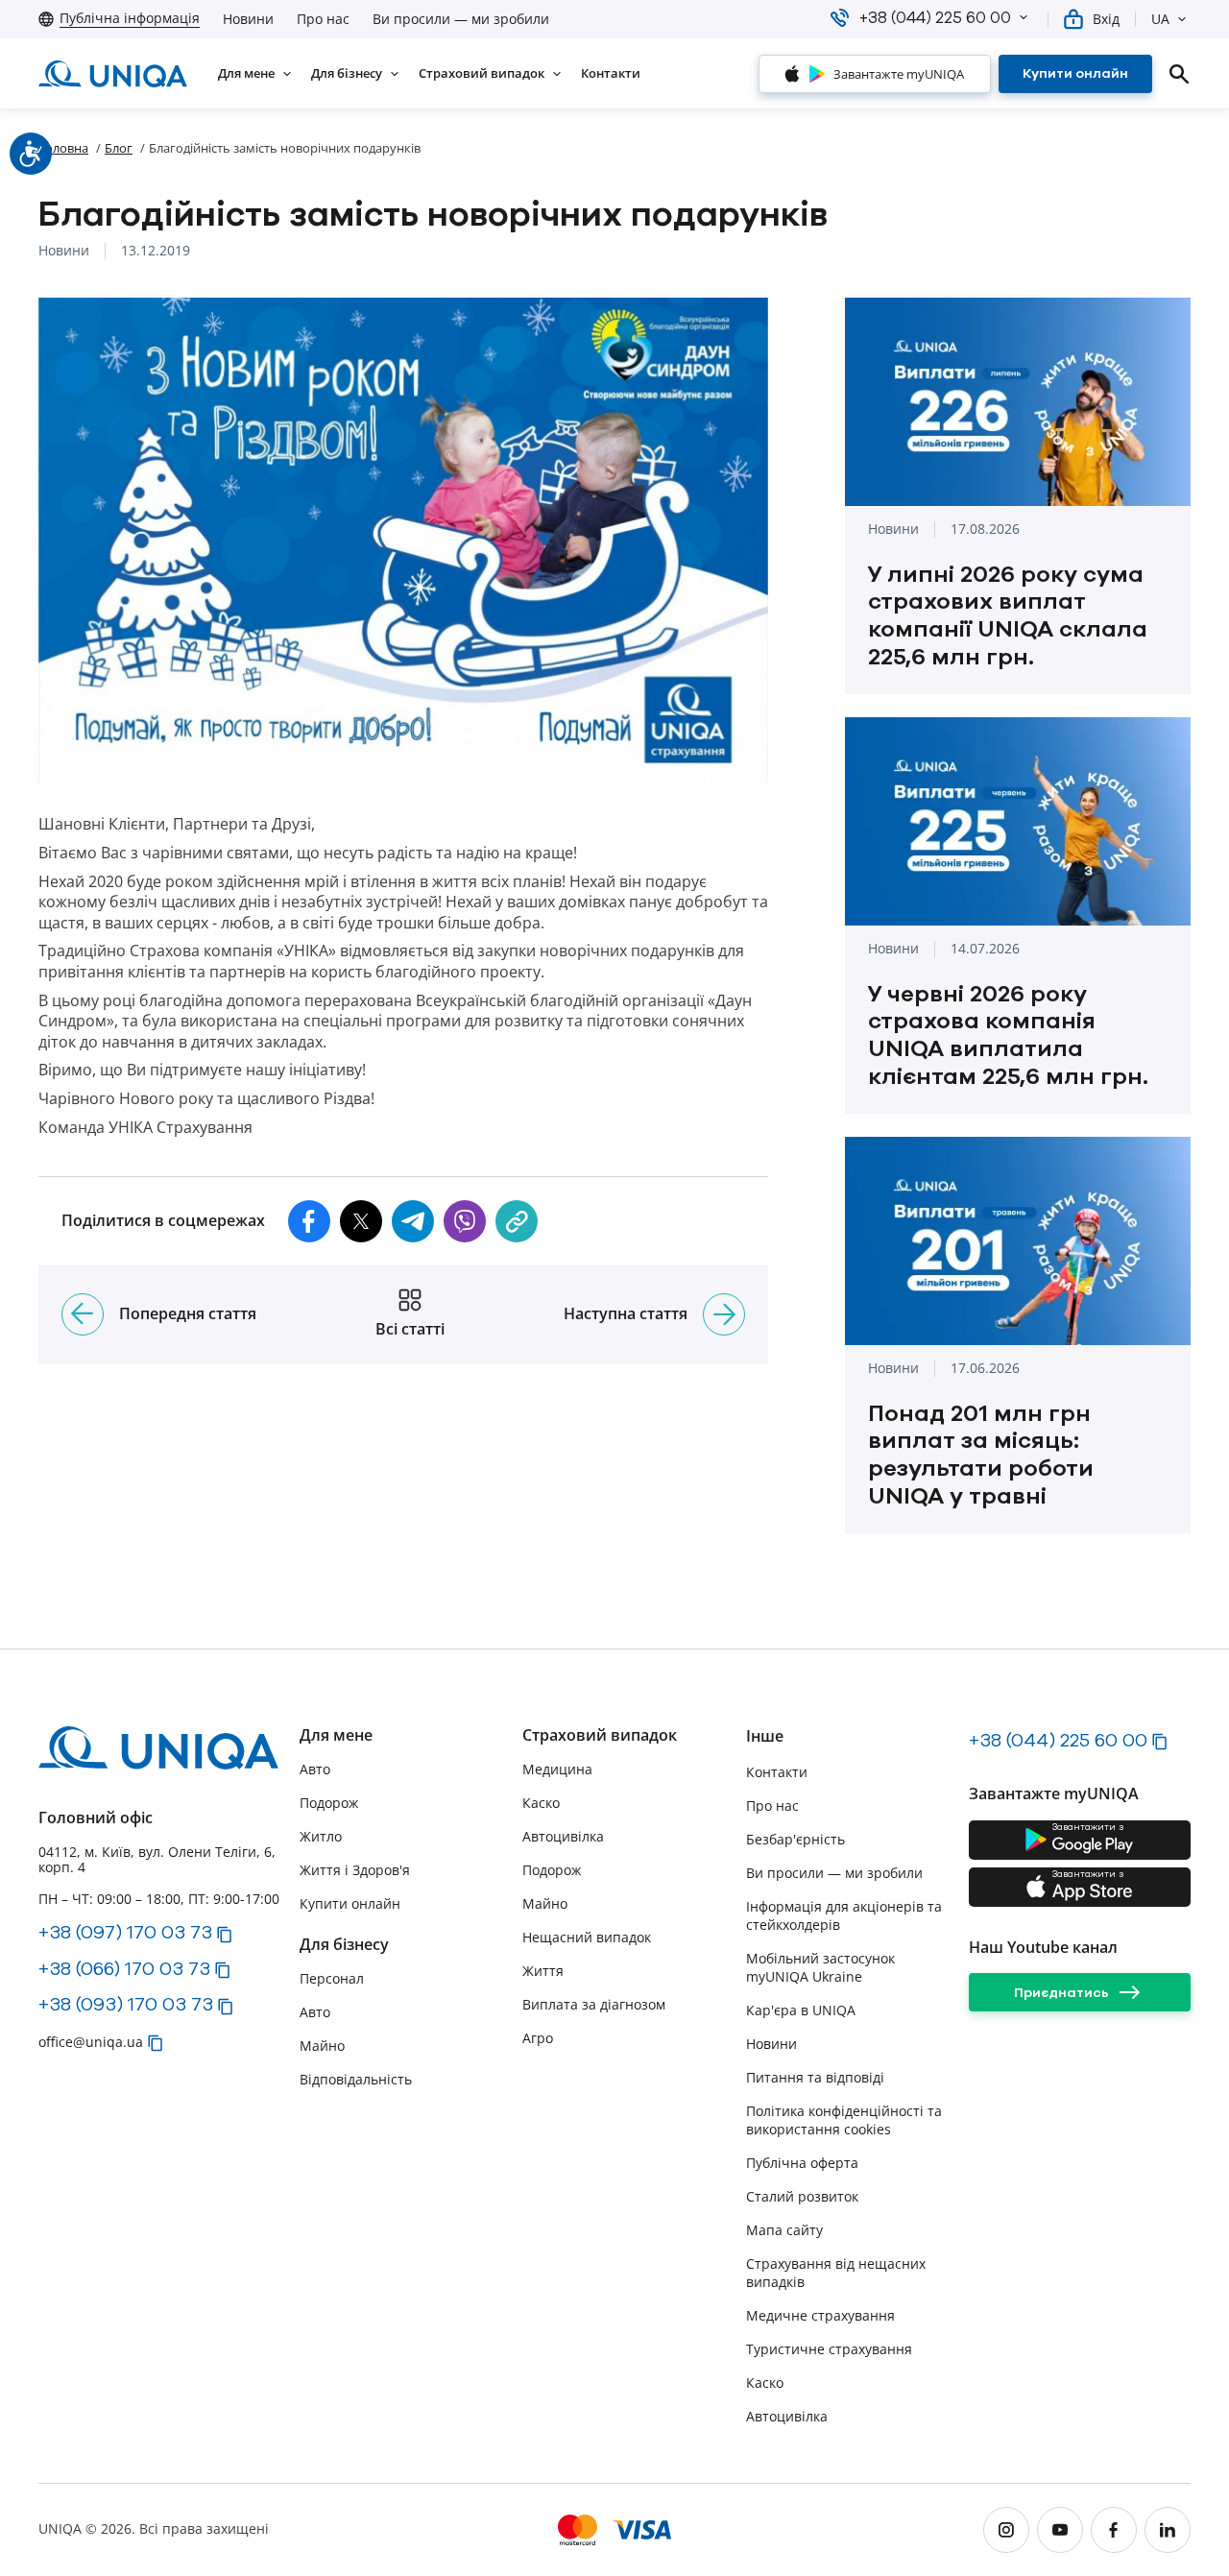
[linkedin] (1168, 2530)
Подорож (329, 1803)
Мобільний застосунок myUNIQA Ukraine (820, 1967)
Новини (248, 19)
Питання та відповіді (815, 2077)
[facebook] (1114, 2530)
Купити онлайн (350, 1903)
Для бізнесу (344, 1945)
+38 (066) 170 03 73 (124, 1968)
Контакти (777, 1772)
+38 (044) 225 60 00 (1058, 1740)
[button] (1024, 17)
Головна (63, 148)
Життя (543, 1971)
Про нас (323, 19)
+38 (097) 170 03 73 (125, 1932)
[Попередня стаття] (83, 1314)
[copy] (517, 1221)
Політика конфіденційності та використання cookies (844, 2120)
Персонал (332, 1978)
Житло (321, 1836)
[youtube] (1060, 2530)
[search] (1179, 74)
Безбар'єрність (795, 1839)
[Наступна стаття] (724, 1314)
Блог (119, 148)
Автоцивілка (563, 1836)
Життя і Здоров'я (355, 1870)
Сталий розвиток (802, 2196)
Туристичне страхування (829, 2349)
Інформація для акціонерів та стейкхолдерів (844, 1915)
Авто (315, 1769)
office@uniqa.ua (91, 2042)
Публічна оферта (802, 2163)
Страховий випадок (600, 1735)
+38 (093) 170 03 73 (126, 2004)
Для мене (336, 1735)
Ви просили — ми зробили (461, 19)
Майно (322, 2046)
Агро (538, 2038)
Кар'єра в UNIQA (801, 2010)
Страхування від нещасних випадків (836, 2273)
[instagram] (1006, 2530)
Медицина (557, 1769)
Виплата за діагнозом (594, 2004)
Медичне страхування (820, 2315)
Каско (541, 1803)
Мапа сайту (784, 2230)
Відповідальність (356, 2079)
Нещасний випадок (587, 1937)
